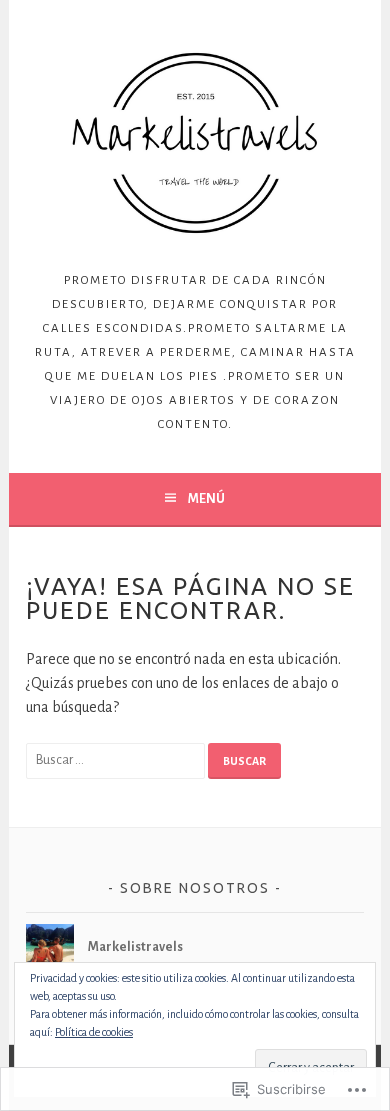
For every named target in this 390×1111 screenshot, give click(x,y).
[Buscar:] (117, 759)
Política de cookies (94, 1032)
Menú (206, 499)
